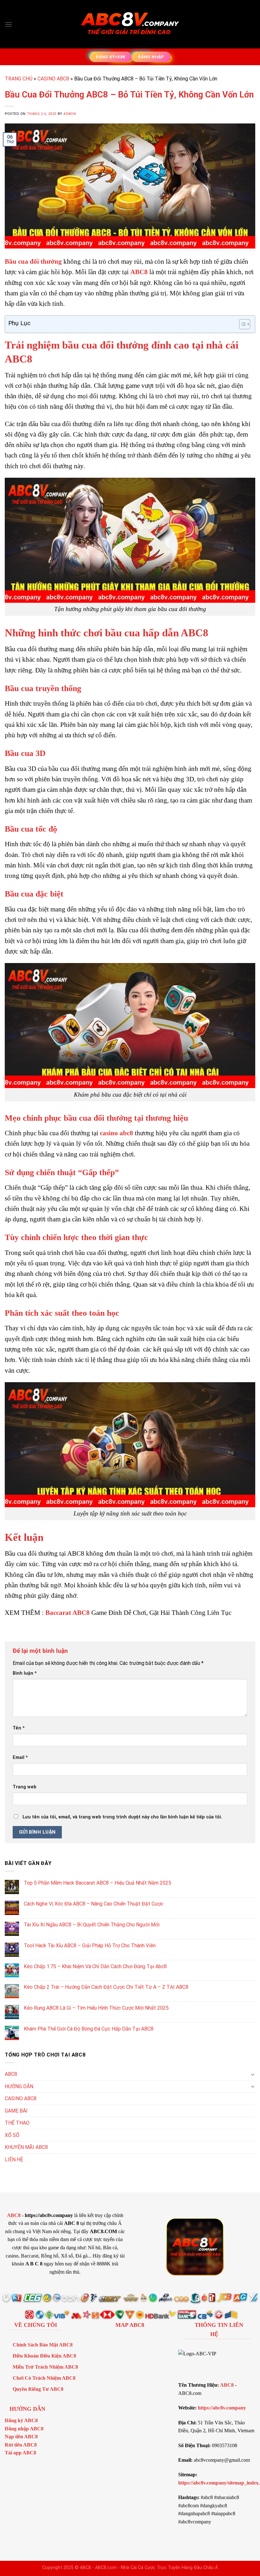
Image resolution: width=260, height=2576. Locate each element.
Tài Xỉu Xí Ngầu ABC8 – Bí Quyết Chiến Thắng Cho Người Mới (92, 1925)
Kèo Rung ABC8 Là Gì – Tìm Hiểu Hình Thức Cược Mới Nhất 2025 (96, 2008)
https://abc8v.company (222, 2408)
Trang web (25, 1787)
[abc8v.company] (130, 24)
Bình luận (25, 1673)
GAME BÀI (16, 2111)
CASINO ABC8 (53, 79)
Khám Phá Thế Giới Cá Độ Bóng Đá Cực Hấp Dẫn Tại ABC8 (89, 2029)
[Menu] (9, 24)
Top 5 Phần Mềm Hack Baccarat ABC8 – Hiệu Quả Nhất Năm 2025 (97, 1883)
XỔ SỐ (12, 2135)
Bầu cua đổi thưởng (33, 261)
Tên (19, 1728)
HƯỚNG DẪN (19, 2086)
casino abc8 (117, 1133)
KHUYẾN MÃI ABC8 (26, 2147)
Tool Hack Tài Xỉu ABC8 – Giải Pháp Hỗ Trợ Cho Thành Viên (90, 1946)
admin (70, 114)
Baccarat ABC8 (68, 1612)
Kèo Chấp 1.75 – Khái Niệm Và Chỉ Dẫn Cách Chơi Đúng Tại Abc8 (95, 1966)
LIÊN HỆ (14, 2160)
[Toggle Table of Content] (241, 324)
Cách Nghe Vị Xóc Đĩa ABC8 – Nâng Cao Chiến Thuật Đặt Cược (94, 1904)
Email (20, 1757)
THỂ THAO (17, 2123)
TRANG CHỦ (19, 79)
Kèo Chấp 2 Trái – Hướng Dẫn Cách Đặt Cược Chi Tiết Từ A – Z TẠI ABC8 (106, 1987)
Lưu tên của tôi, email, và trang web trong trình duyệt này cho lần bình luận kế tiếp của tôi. (122, 1817)
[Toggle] (253, 2074)
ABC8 (139, 272)
